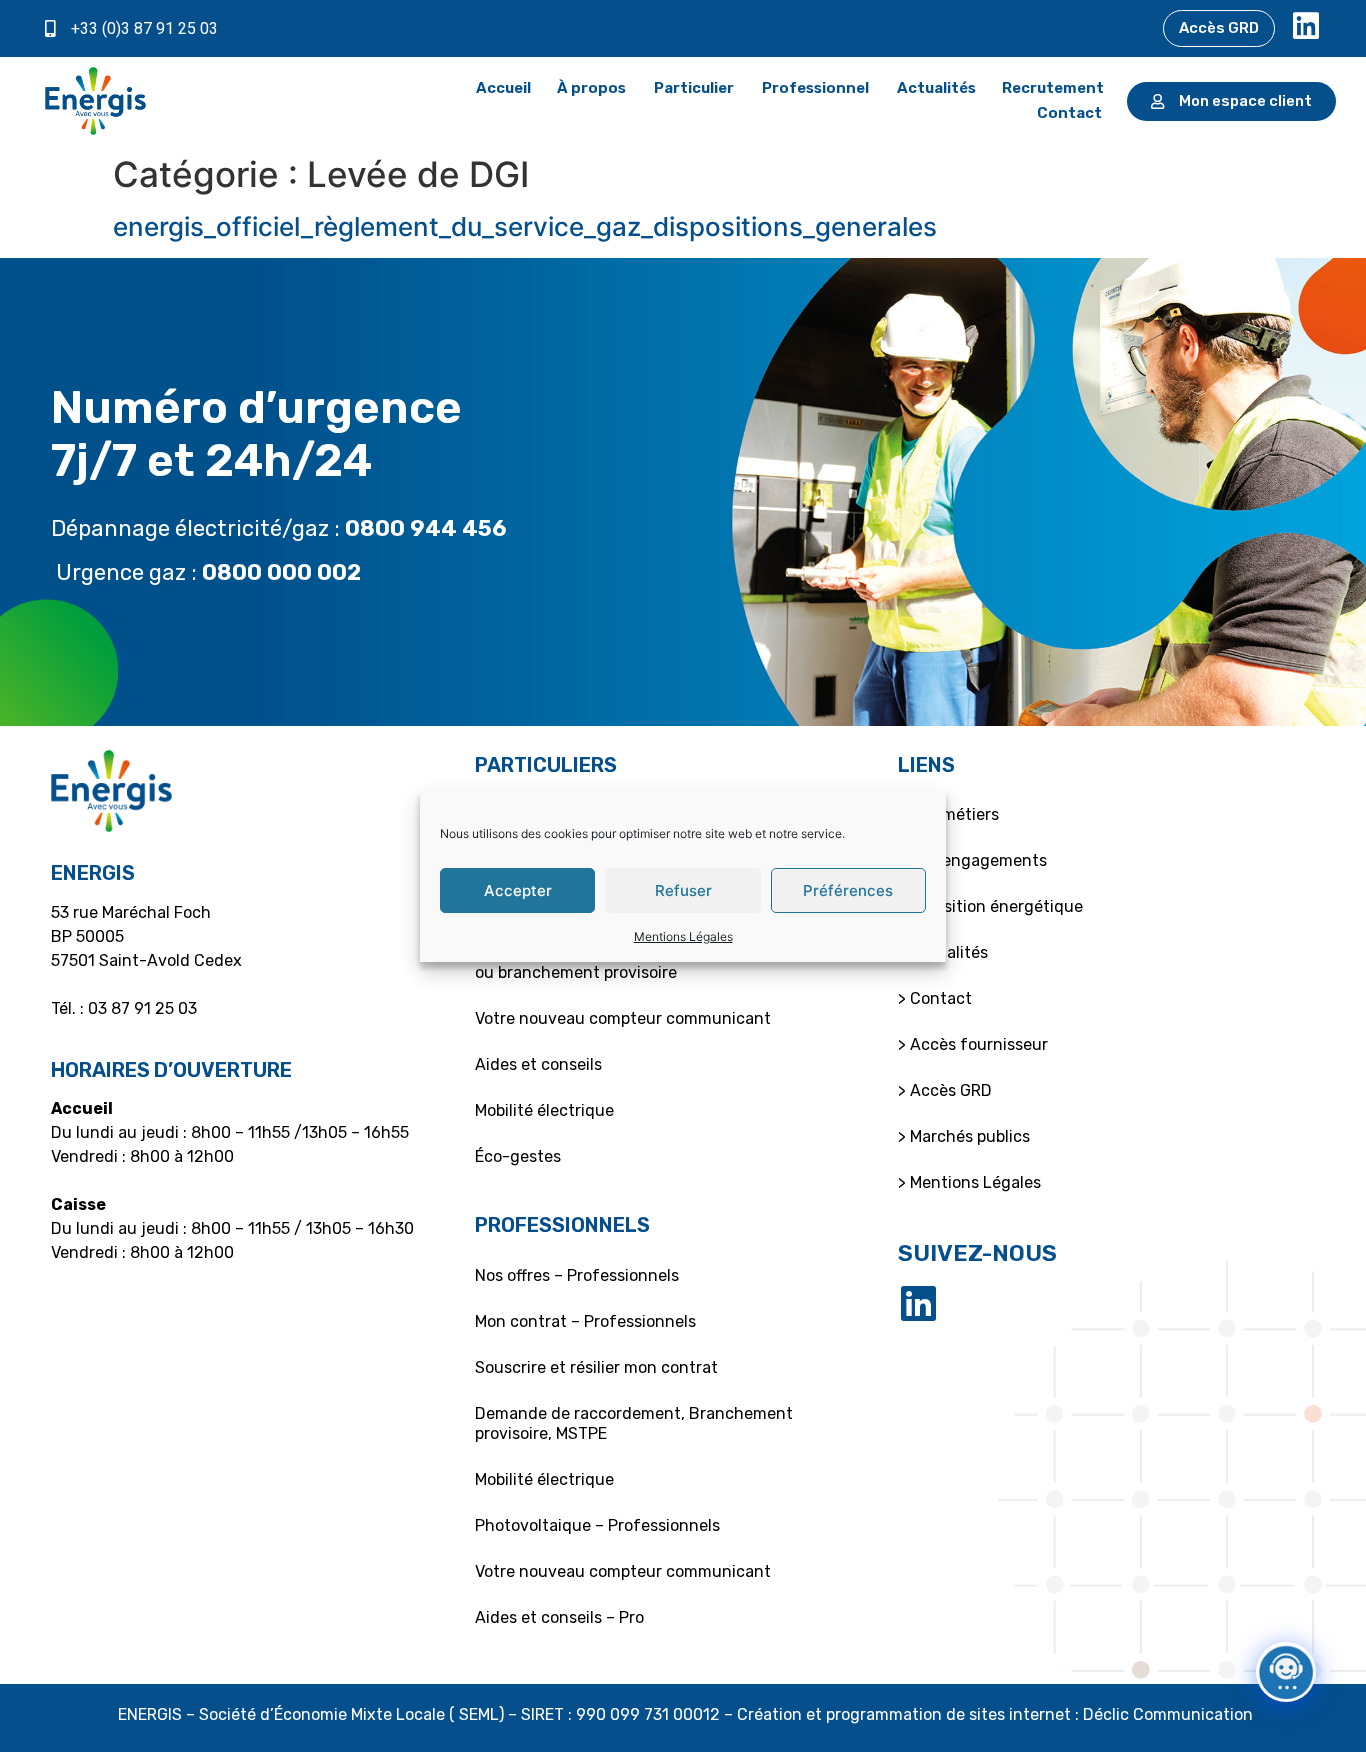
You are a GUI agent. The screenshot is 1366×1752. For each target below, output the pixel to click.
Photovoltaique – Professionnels (597, 1525)
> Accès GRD (945, 1090)
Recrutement (1053, 88)
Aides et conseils (538, 1064)
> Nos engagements (972, 860)
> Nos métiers (948, 814)
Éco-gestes (518, 1156)
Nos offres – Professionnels (577, 1275)
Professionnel (815, 88)
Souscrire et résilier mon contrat (596, 1367)
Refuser (683, 890)
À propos (591, 88)
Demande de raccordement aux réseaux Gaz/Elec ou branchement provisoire (662, 962)
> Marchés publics (964, 1136)
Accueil (503, 88)
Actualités (936, 88)
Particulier (694, 88)
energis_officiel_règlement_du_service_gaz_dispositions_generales (525, 226)
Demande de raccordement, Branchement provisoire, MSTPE (634, 1423)
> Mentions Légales (969, 1182)
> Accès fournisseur (973, 1044)
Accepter (518, 890)
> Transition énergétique (990, 906)
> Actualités (943, 952)
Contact (1069, 113)
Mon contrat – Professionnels (585, 1321)
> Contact (935, 998)
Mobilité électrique (544, 1110)
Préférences (848, 890)
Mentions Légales (683, 936)
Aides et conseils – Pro (559, 1617)
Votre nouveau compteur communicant (623, 1018)
